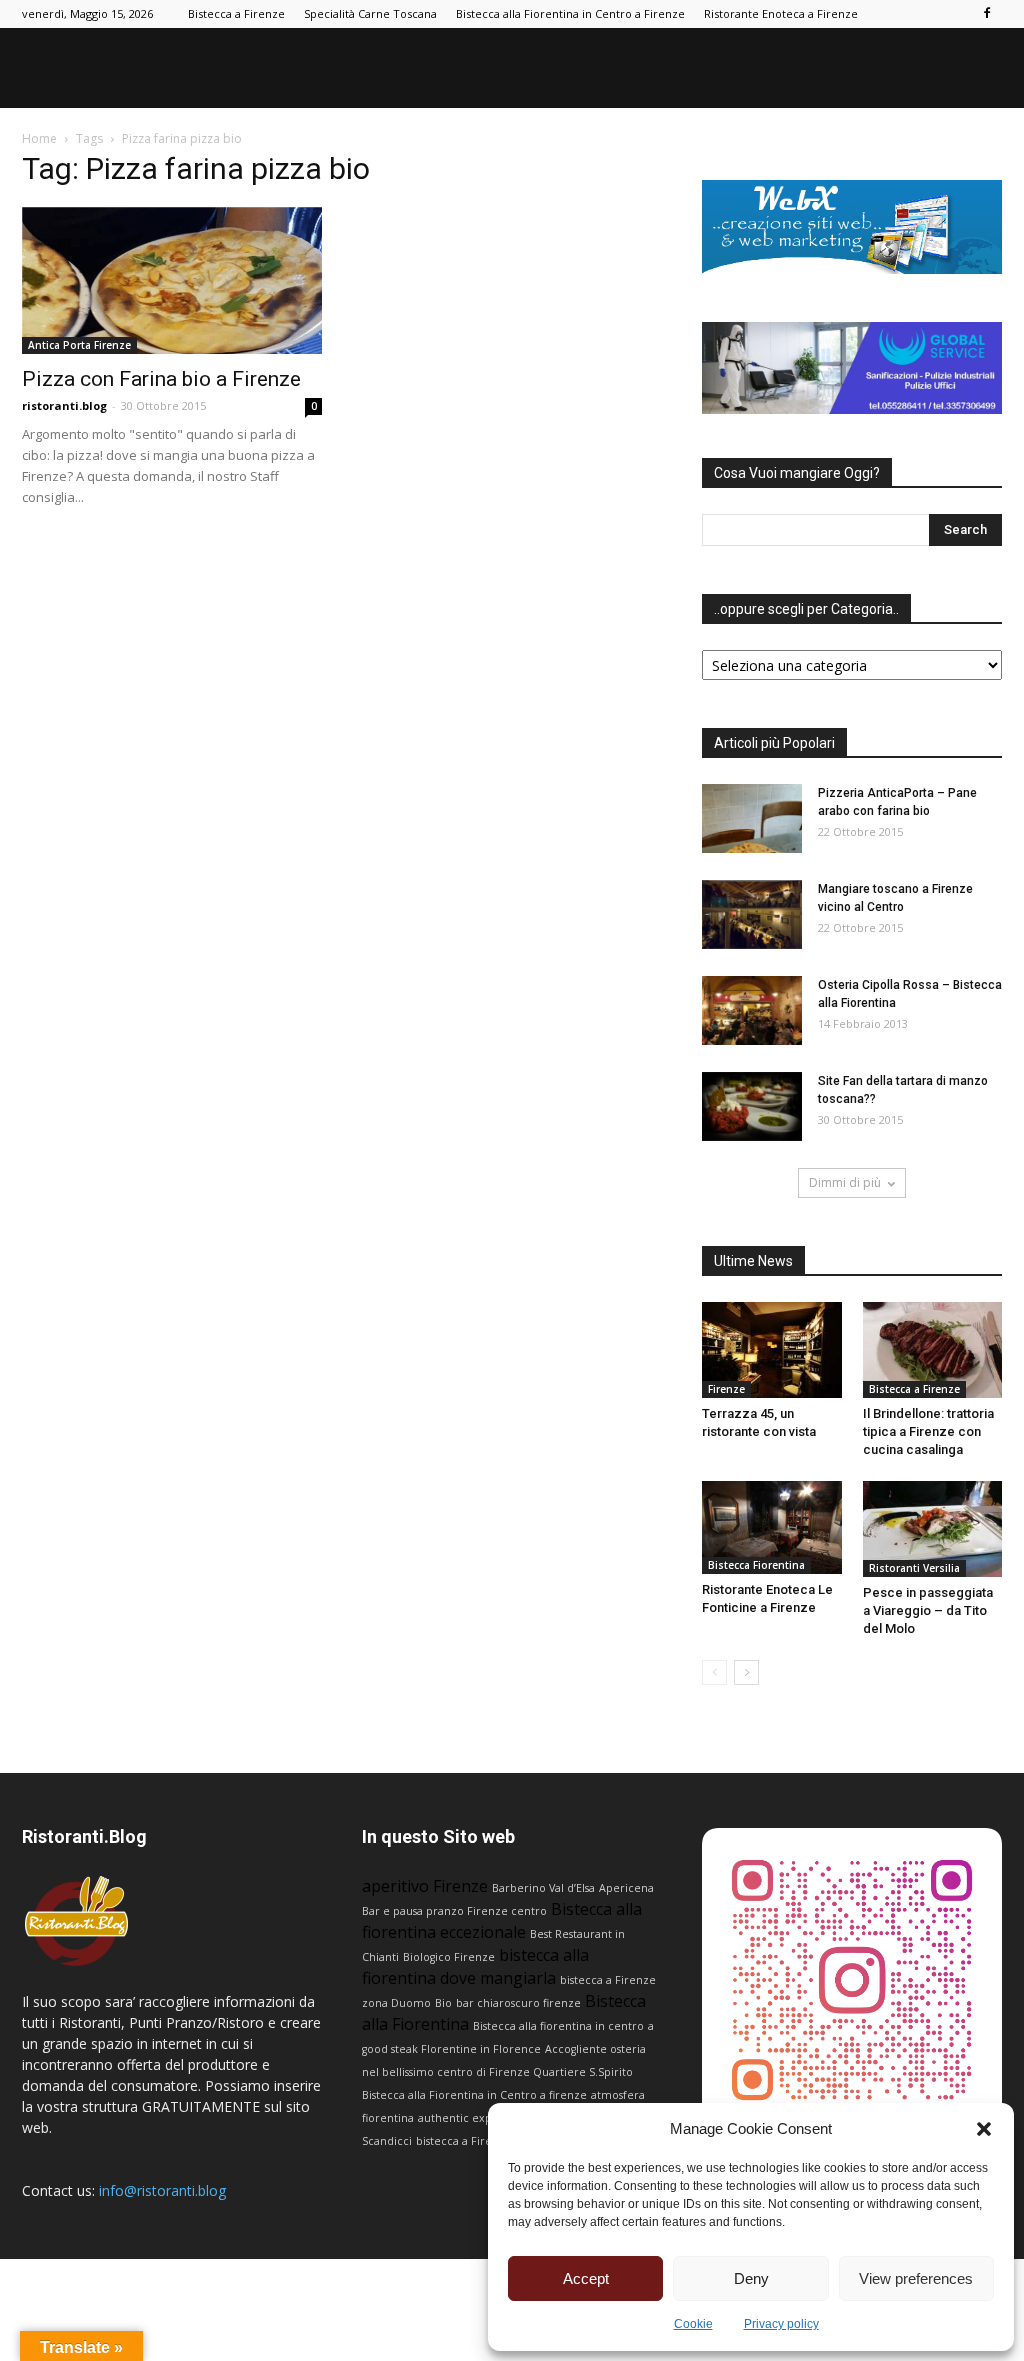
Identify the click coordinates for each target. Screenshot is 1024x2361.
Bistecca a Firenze (236, 13)
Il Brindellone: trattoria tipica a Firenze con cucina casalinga (928, 1431)
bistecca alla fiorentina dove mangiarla (475, 1966)
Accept (586, 2278)
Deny (751, 2278)
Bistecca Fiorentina (756, 1565)
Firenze (726, 1389)
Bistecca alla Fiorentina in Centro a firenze (474, 2095)
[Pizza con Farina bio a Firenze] (172, 280)
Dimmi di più (845, 1182)
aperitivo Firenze (425, 1886)
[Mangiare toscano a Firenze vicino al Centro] (752, 914)
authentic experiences (478, 2118)
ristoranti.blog (64, 405)
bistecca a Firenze (464, 2141)
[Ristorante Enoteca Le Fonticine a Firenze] (772, 1527)
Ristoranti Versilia (914, 1568)
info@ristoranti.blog (162, 2190)
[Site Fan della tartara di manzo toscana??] (752, 1106)
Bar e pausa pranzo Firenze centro (454, 1911)
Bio (443, 2003)
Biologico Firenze (449, 1957)
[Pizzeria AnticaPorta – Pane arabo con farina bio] (752, 818)
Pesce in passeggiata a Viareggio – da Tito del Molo (928, 1610)
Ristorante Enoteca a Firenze (781, 13)
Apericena (626, 1888)
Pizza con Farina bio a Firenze (161, 379)
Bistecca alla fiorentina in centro (558, 2026)
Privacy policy (781, 2324)
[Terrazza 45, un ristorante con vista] (772, 1350)
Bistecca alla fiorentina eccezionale (502, 1920)
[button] (984, 2129)
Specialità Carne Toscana (370, 13)
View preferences (916, 2278)
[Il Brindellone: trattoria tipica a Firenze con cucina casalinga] (933, 1350)
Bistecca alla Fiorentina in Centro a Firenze (570, 13)
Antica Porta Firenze (79, 345)
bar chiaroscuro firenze (518, 2003)
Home (39, 138)
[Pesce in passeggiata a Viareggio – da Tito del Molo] (933, 1529)
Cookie (693, 2324)
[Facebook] (987, 14)
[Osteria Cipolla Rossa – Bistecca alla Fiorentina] (752, 1010)
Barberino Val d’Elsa (543, 1888)
